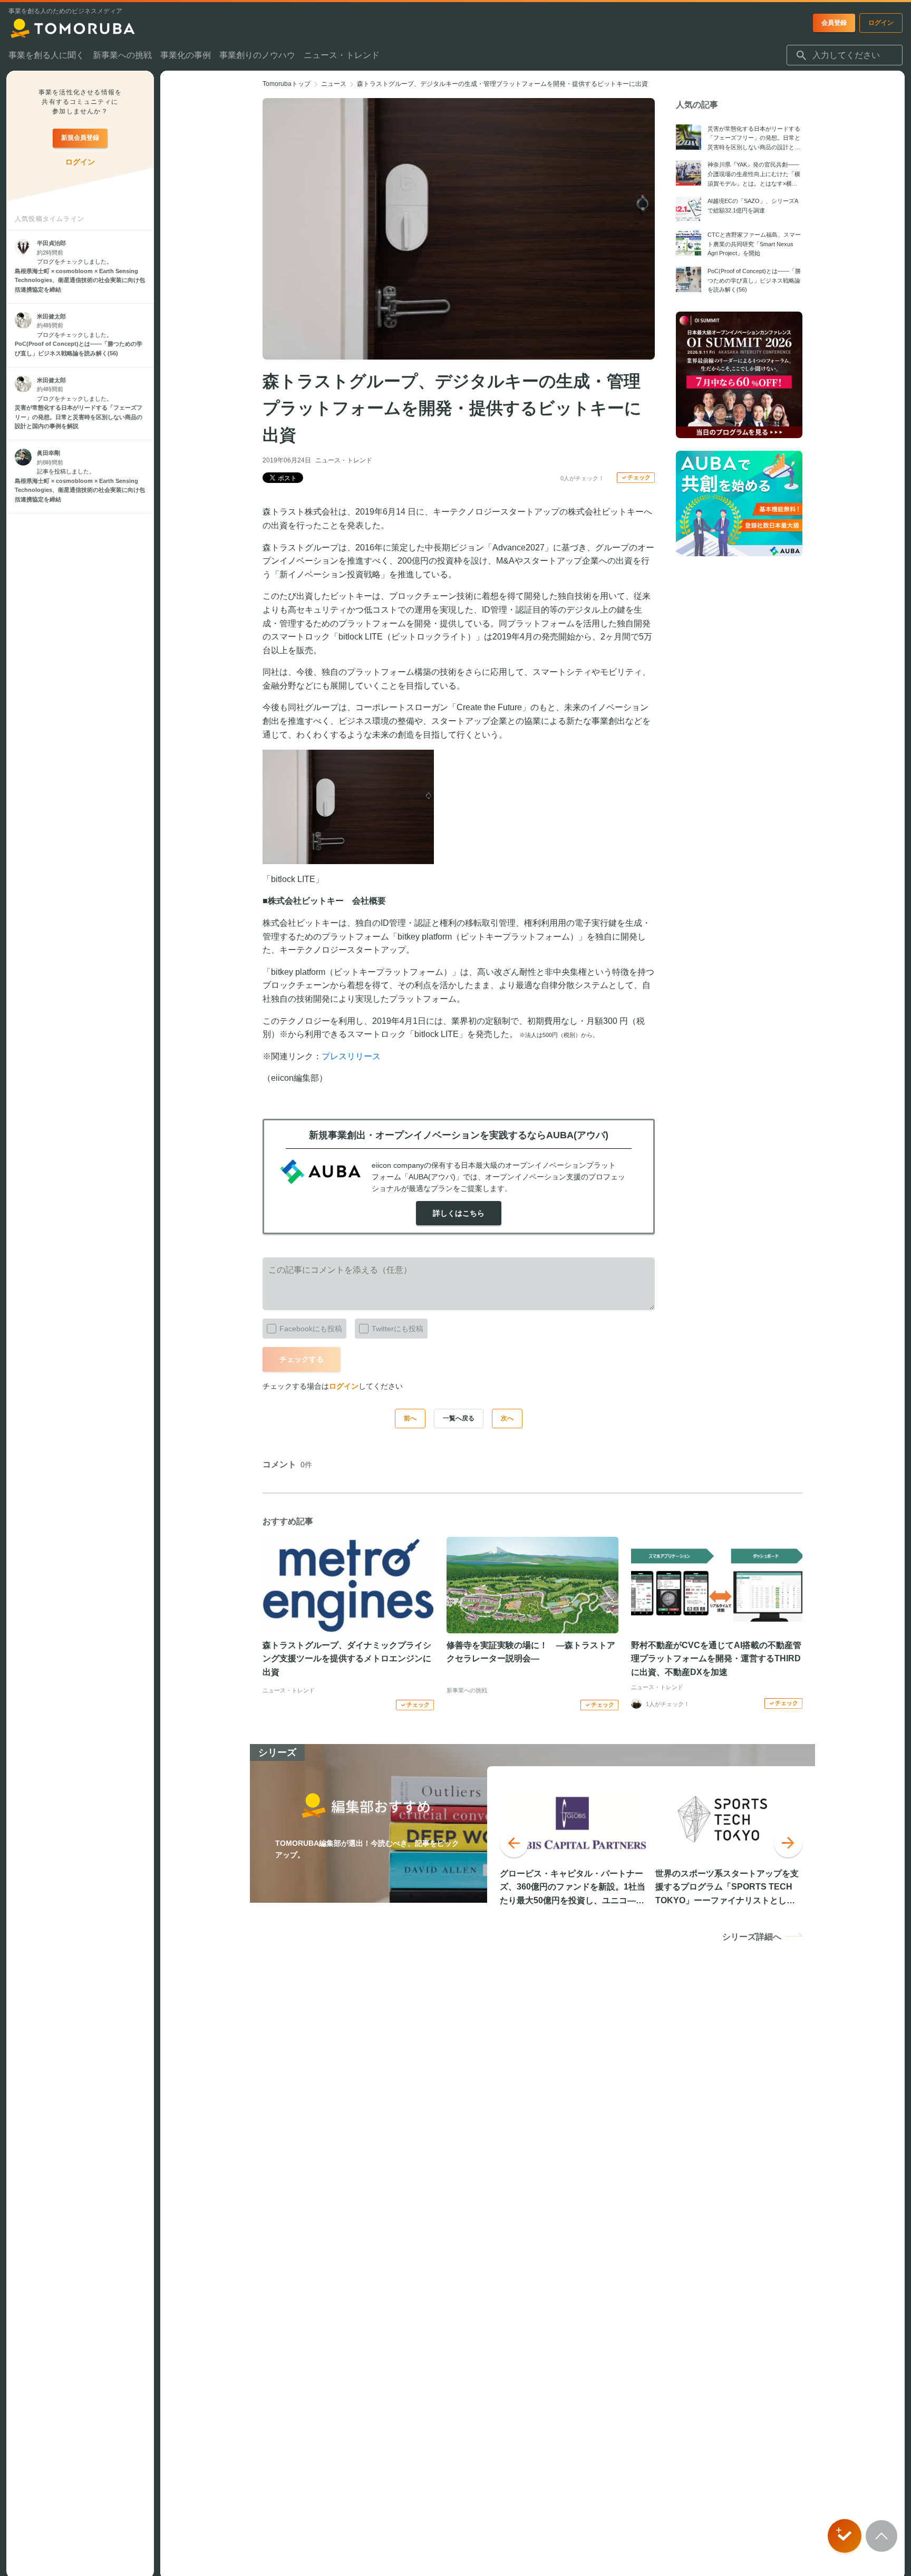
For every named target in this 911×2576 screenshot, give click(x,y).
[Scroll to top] (881, 2536)
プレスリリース (351, 1056)
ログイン (344, 1386)
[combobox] (845, 55)
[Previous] (514, 1843)
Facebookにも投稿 (311, 1329)
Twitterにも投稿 (398, 1329)
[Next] (788, 1843)
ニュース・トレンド (344, 460)
